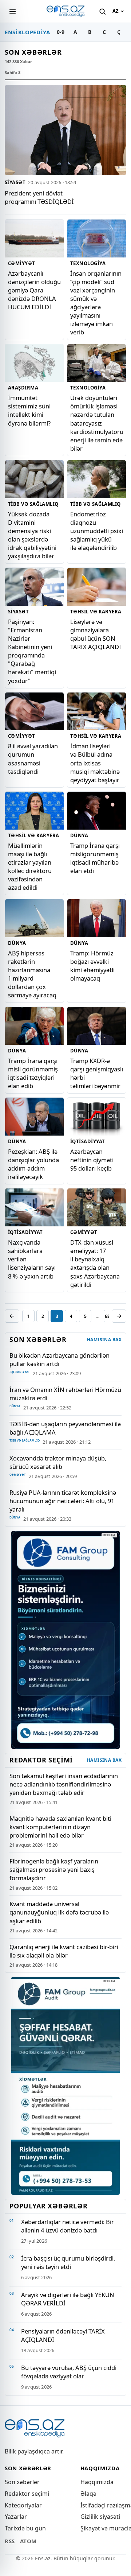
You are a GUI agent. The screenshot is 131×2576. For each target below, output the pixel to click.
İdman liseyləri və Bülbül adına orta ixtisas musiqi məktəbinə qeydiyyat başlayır (95, 763)
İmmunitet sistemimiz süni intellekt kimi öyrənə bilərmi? (29, 410)
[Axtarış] (102, 11)
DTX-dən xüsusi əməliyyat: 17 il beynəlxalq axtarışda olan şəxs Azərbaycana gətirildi (95, 1263)
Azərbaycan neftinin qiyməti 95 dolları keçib (92, 1160)
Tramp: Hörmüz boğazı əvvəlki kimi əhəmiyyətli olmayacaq (92, 966)
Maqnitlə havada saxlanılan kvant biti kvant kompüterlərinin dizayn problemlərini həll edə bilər (60, 1827)
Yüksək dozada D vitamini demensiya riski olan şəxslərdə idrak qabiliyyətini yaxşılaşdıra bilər (32, 535)
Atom (28, 2541)
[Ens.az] (65, 11)
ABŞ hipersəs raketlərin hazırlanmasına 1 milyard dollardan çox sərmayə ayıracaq (32, 974)
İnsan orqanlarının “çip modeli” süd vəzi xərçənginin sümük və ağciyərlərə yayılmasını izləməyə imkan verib (96, 303)
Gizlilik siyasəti (100, 2517)
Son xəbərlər (22, 2482)
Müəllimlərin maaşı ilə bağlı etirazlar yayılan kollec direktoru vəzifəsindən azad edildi (30, 866)
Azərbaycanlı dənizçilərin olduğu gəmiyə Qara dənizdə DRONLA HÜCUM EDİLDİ (34, 290)
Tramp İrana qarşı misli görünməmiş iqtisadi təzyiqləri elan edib (33, 1073)
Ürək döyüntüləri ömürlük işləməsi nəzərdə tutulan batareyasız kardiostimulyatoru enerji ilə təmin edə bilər (97, 423)
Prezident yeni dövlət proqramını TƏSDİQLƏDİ (39, 197)
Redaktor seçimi (27, 2494)
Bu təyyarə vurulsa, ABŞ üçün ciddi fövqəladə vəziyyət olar (69, 2372)
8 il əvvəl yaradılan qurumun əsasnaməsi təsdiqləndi (33, 759)
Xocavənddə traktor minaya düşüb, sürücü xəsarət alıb (58, 1462)
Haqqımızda (97, 2482)
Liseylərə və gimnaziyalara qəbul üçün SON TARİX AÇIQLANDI (96, 634)
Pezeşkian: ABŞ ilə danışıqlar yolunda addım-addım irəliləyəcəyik (33, 1164)
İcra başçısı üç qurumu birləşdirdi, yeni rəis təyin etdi (68, 2262)
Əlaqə (88, 2494)
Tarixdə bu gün (25, 2528)
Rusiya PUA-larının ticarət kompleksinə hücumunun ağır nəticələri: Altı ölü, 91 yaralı (63, 1501)
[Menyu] (12, 11)
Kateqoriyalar (23, 2505)
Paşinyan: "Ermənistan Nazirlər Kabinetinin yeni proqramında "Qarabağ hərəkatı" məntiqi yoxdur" (32, 651)
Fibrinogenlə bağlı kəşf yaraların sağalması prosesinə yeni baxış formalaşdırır (54, 1869)
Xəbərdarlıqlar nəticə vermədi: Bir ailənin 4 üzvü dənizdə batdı (68, 2226)
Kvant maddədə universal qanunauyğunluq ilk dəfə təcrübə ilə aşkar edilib (59, 1912)
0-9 (61, 32)
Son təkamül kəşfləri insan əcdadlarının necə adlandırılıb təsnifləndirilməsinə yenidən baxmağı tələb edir (64, 1784)
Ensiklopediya (27, 32)
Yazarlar (16, 2517)
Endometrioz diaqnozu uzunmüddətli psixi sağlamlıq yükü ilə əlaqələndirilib (97, 531)
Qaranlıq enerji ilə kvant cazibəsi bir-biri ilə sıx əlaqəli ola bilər (64, 1951)
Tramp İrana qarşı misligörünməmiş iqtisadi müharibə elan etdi (95, 858)
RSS (10, 2541)
